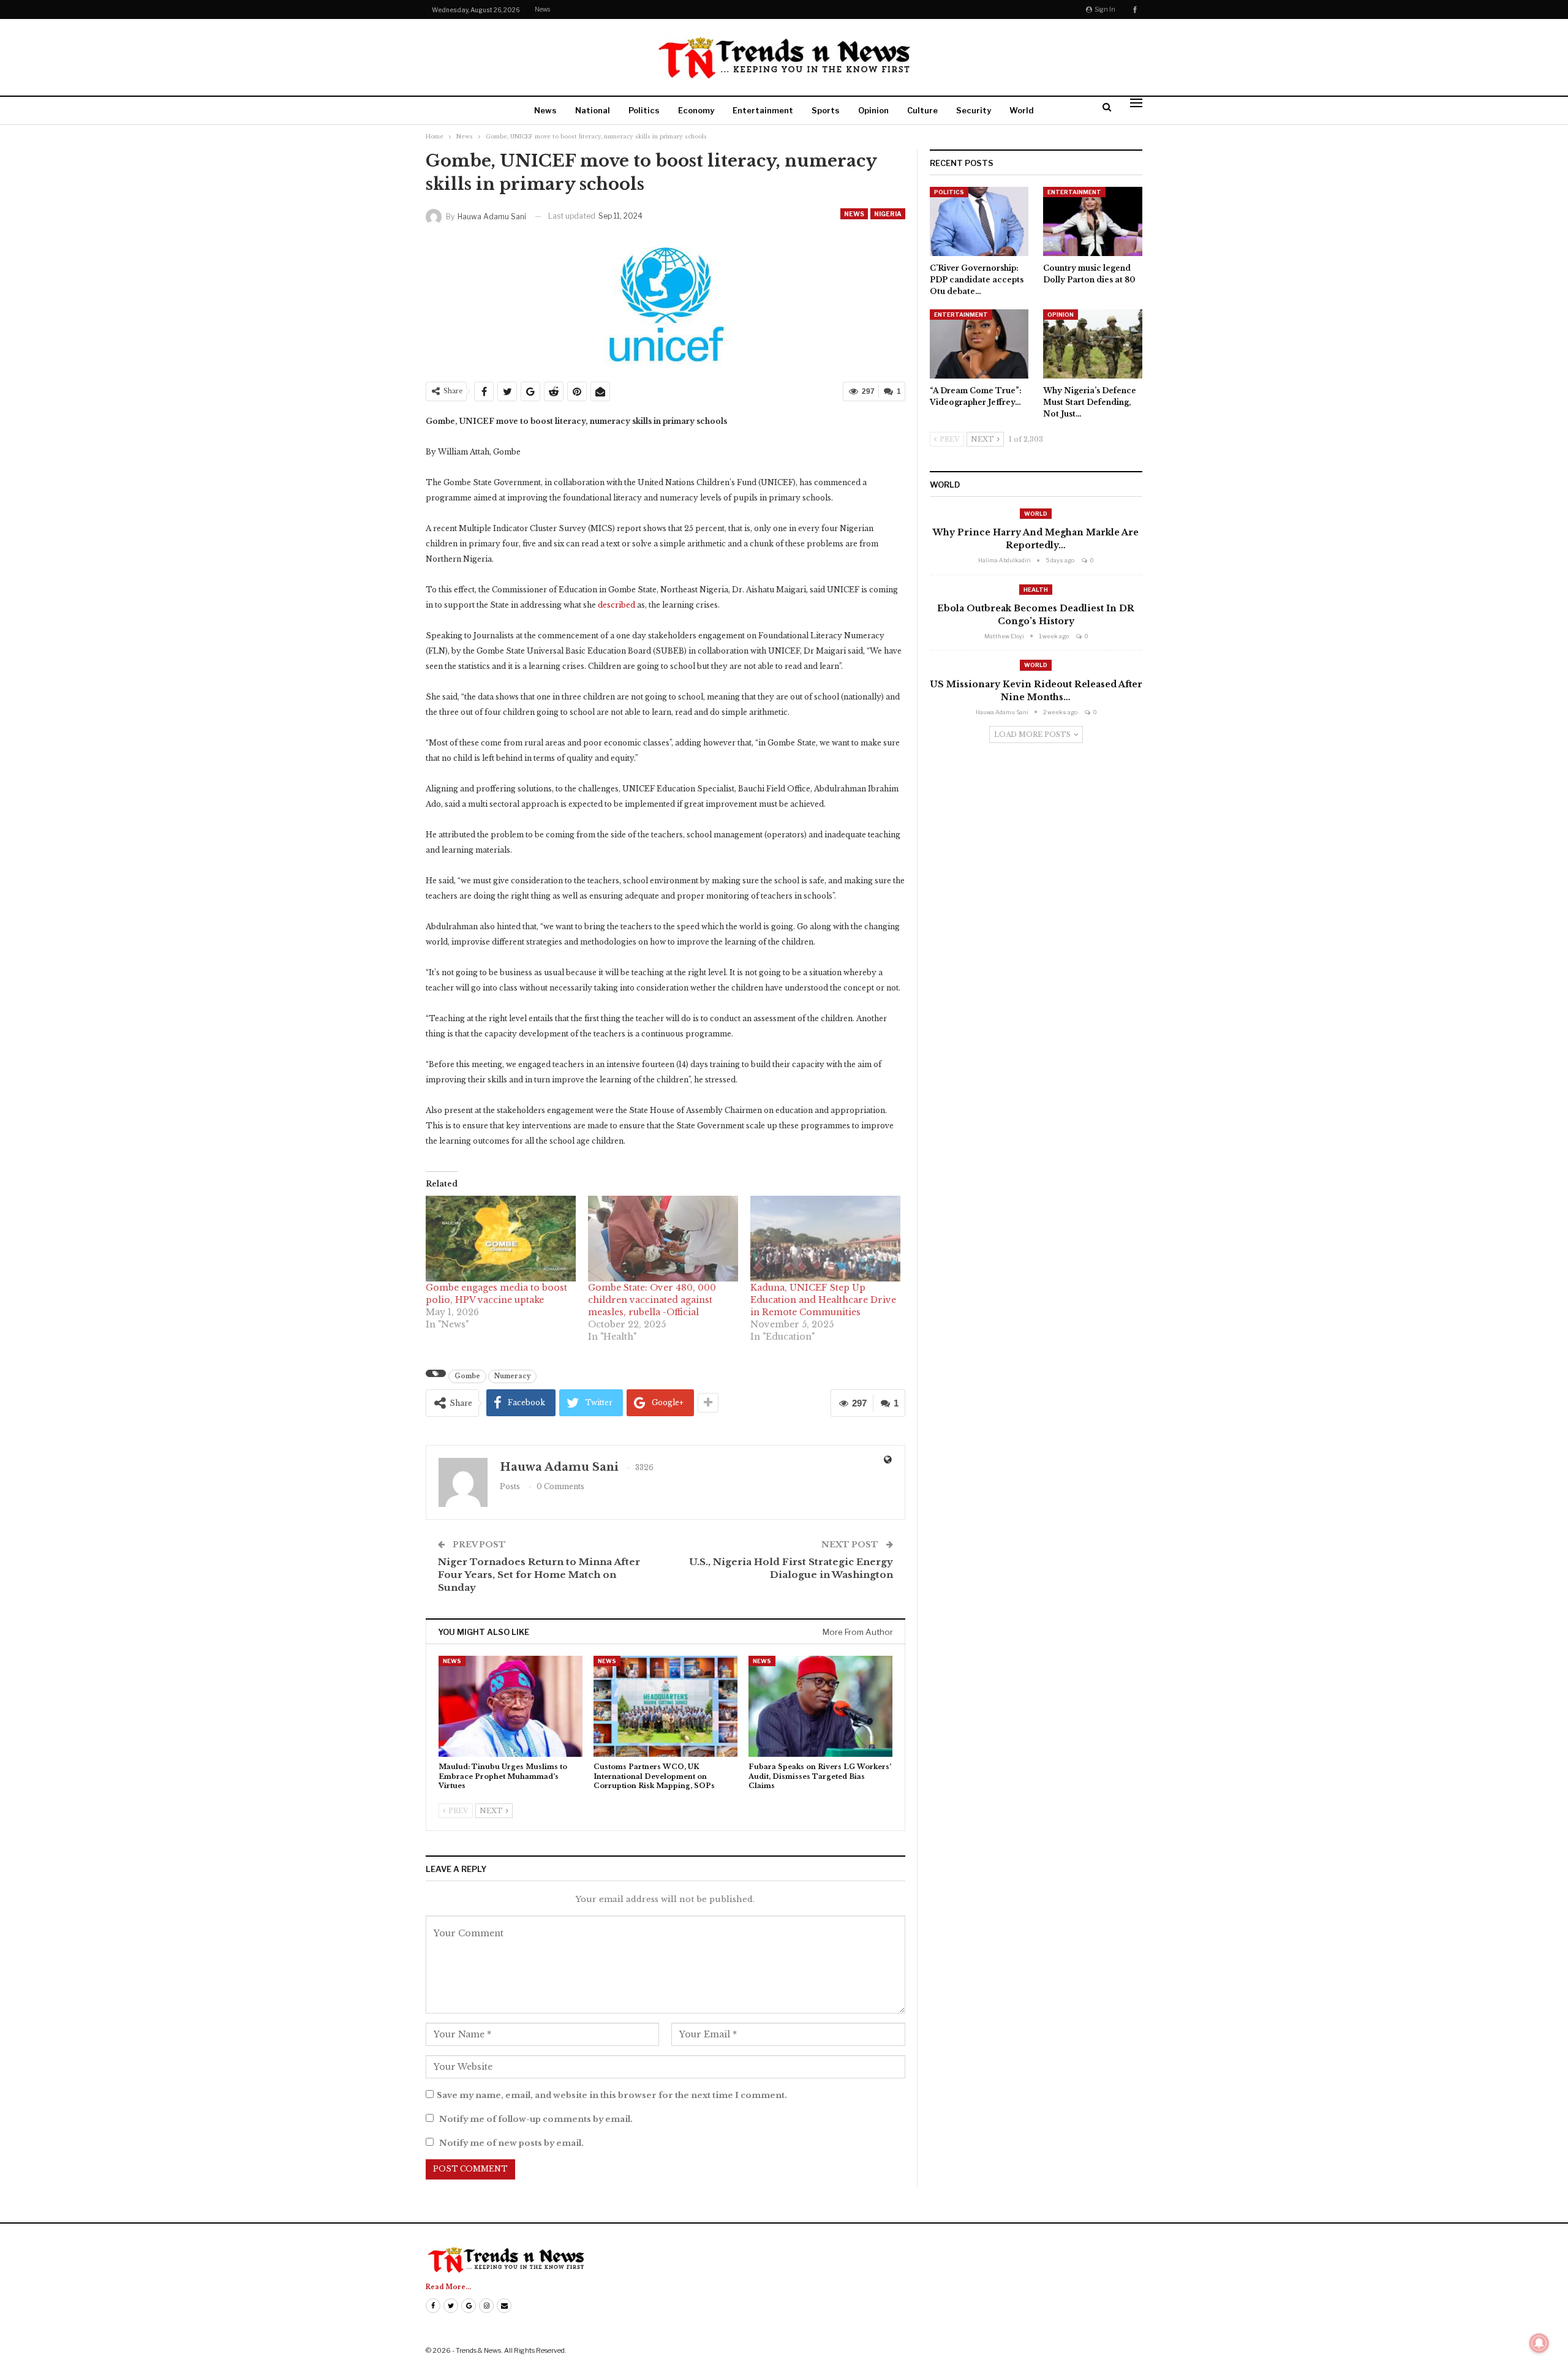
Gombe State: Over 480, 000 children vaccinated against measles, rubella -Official (652, 1300)
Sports (826, 110)
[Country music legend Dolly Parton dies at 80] (1093, 221)
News (542, 9)
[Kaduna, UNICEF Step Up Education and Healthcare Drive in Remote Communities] (825, 1239)
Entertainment (763, 110)
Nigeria (888, 214)
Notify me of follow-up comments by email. (536, 2119)
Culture (922, 110)
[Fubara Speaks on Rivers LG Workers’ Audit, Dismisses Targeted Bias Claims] (820, 1706)
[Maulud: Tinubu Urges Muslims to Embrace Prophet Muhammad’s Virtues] (511, 1706)
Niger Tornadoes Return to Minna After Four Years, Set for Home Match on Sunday (539, 1575)
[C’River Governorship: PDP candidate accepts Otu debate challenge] (979, 221)
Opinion (873, 110)
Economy (696, 110)
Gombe (467, 1376)
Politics (644, 110)
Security (974, 110)
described (616, 605)
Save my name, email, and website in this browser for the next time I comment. (612, 2095)
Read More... (448, 2287)
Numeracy (512, 1376)
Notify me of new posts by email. (511, 2143)
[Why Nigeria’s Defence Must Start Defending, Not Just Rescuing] (1093, 344)
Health (1036, 590)
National (593, 110)
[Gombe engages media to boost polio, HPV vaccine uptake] (501, 1239)
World (1022, 110)
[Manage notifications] (1539, 2343)
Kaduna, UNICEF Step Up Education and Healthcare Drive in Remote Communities (823, 1300)
